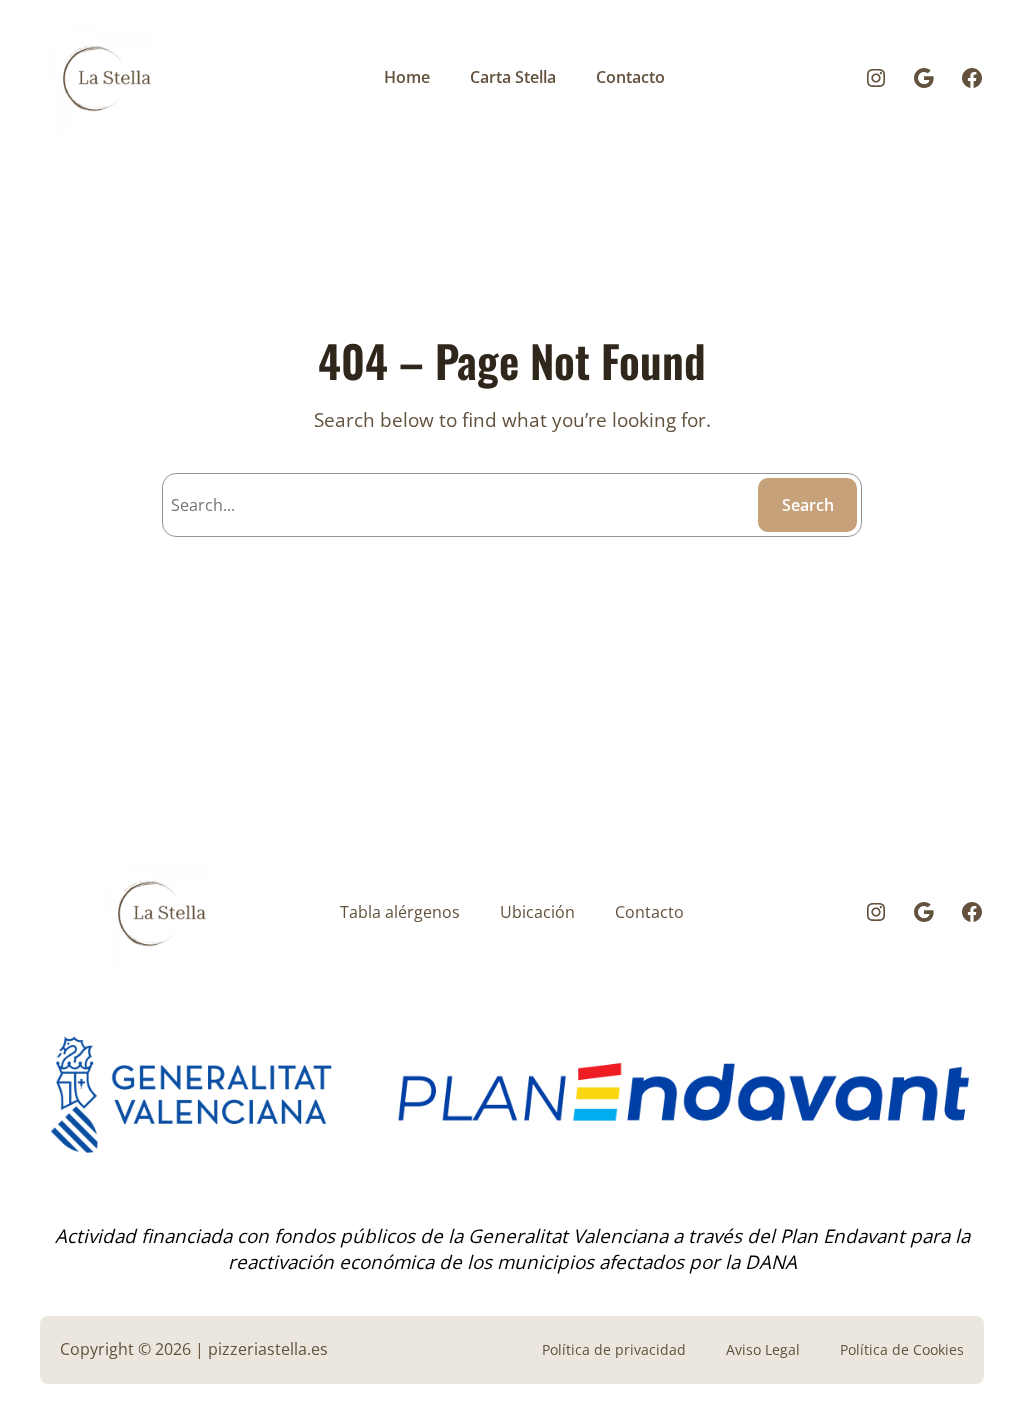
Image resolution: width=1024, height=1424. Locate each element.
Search (808, 505)
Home (407, 77)
